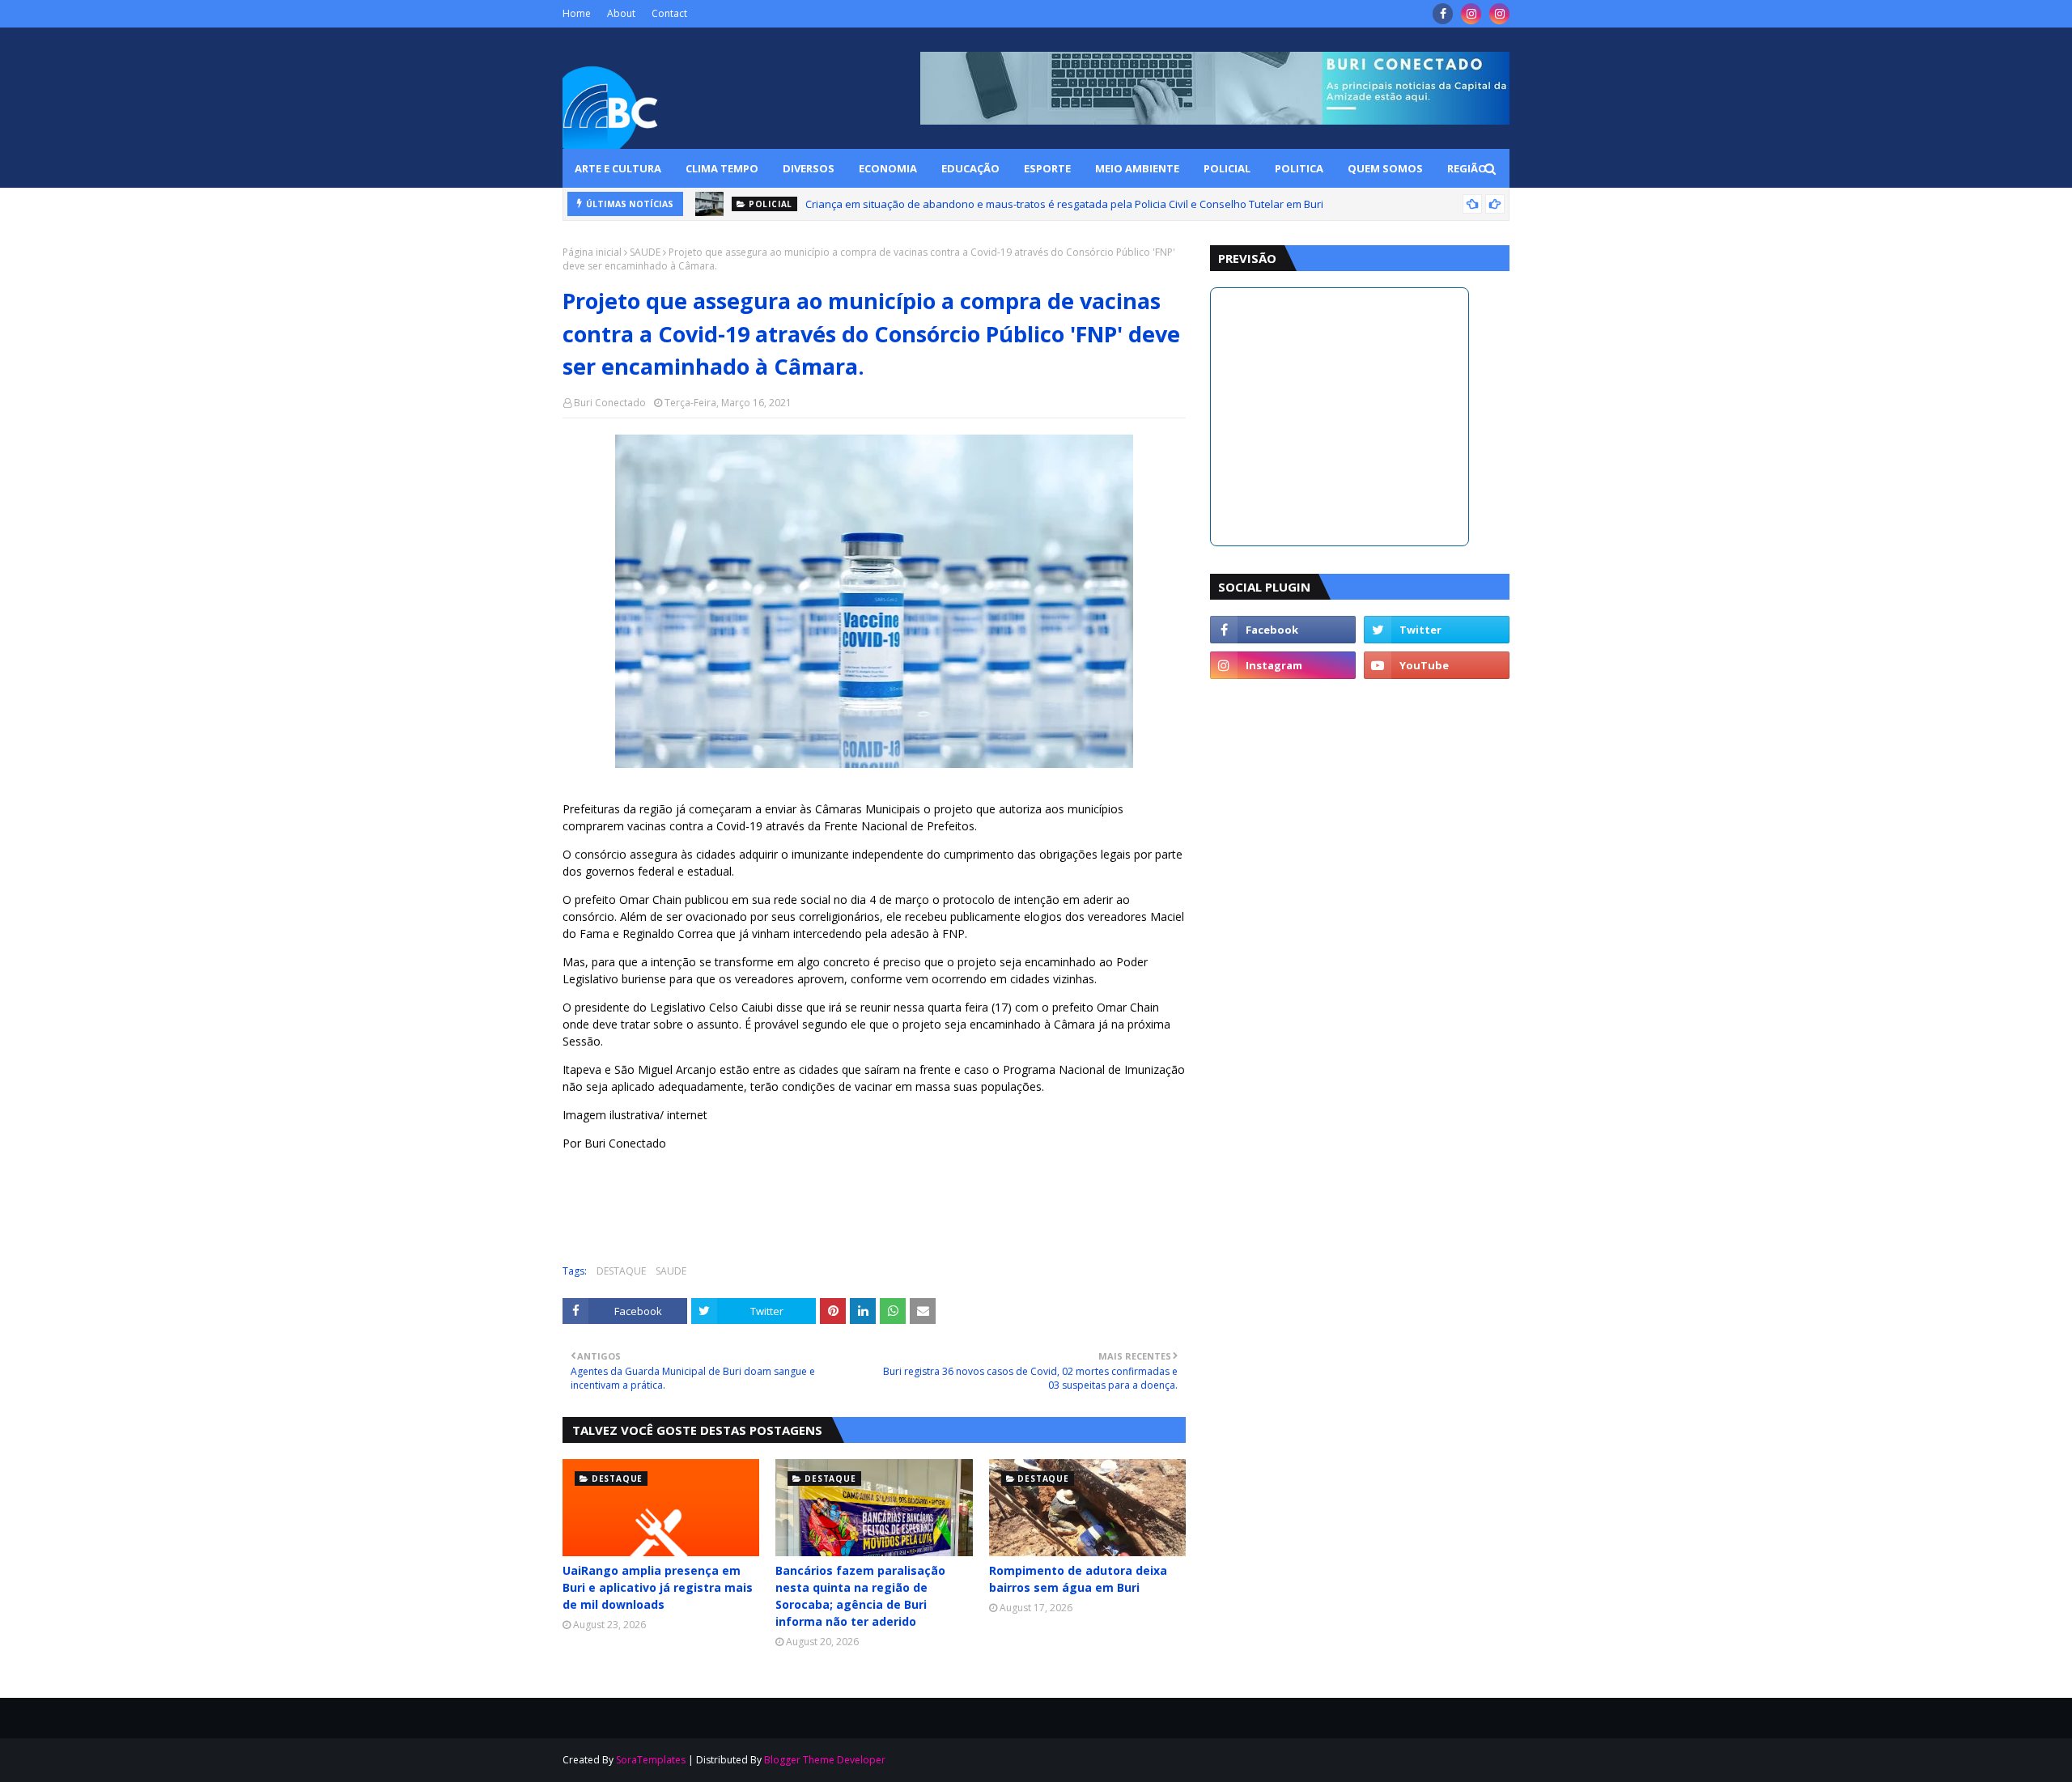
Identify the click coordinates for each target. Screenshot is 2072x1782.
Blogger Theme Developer (825, 1760)
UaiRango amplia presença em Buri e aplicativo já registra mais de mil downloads (658, 1587)
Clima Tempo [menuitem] (722, 168)
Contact (669, 13)
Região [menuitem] (1467, 168)
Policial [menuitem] (1227, 168)
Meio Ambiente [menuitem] (1137, 168)
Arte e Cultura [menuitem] (618, 168)
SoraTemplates (651, 1760)
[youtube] (1437, 665)
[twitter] (1437, 630)
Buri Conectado (610, 403)
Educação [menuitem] (970, 168)
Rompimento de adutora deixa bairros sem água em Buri (1078, 1579)
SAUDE (645, 252)
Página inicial (592, 252)
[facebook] (1443, 14)
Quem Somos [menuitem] (1385, 168)
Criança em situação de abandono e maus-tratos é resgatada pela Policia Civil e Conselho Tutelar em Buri (1064, 204)
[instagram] (1471, 14)
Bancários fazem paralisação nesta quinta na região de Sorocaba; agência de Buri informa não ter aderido (860, 1596)
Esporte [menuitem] (1047, 168)
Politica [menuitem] (1299, 168)
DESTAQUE (621, 1271)
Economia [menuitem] (888, 168)
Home (577, 13)
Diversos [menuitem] (809, 168)
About (621, 13)
